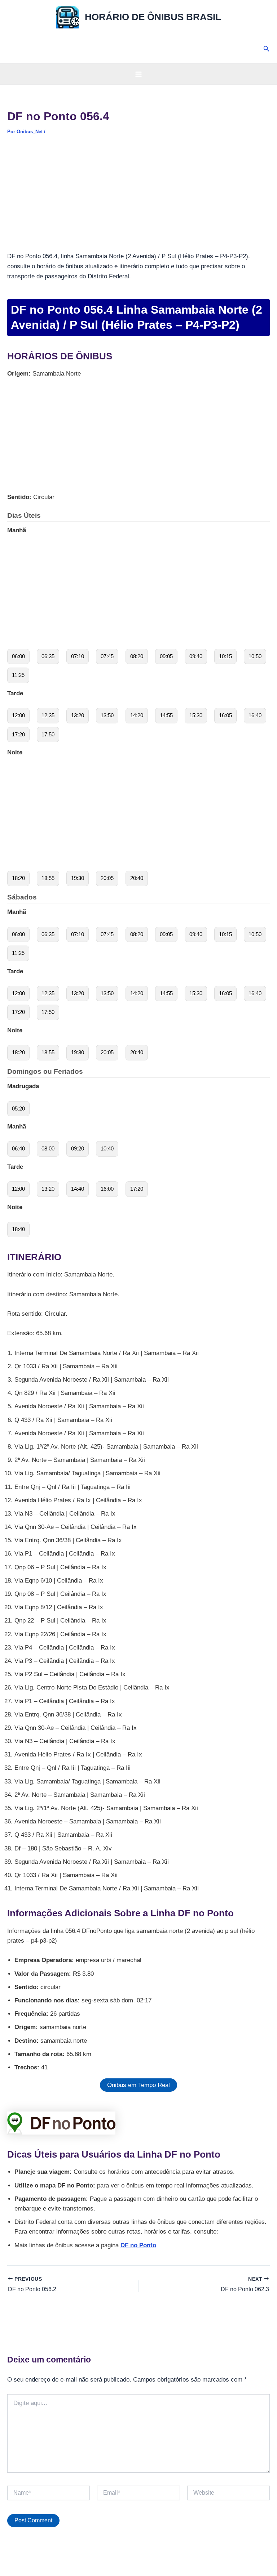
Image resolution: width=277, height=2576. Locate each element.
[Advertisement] (138, 198)
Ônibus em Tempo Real (138, 2085)
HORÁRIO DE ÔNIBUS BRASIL (153, 17)
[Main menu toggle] (138, 74)
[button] (267, 49)
